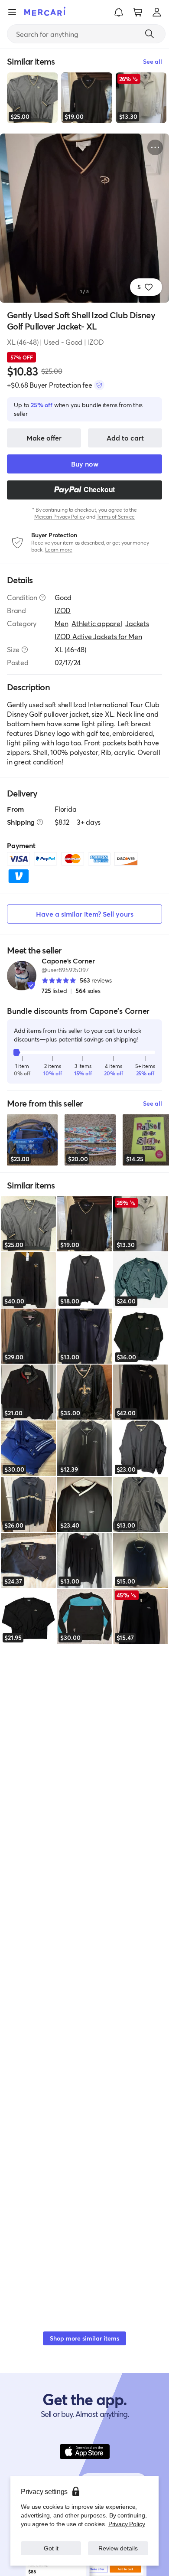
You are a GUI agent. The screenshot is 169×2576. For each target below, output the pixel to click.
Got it (51, 2548)
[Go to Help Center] (42, 597)
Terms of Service (116, 517)
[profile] (157, 12)
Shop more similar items (84, 2338)
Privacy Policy (127, 2524)
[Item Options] (155, 147)
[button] (119, 12)
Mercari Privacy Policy (60, 517)
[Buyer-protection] (99, 385)
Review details (118, 2548)
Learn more (59, 550)
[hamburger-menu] (12, 12)
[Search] (149, 34)
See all (153, 1103)
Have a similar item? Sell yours (85, 914)
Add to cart (125, 438)
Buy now (85, 464)
